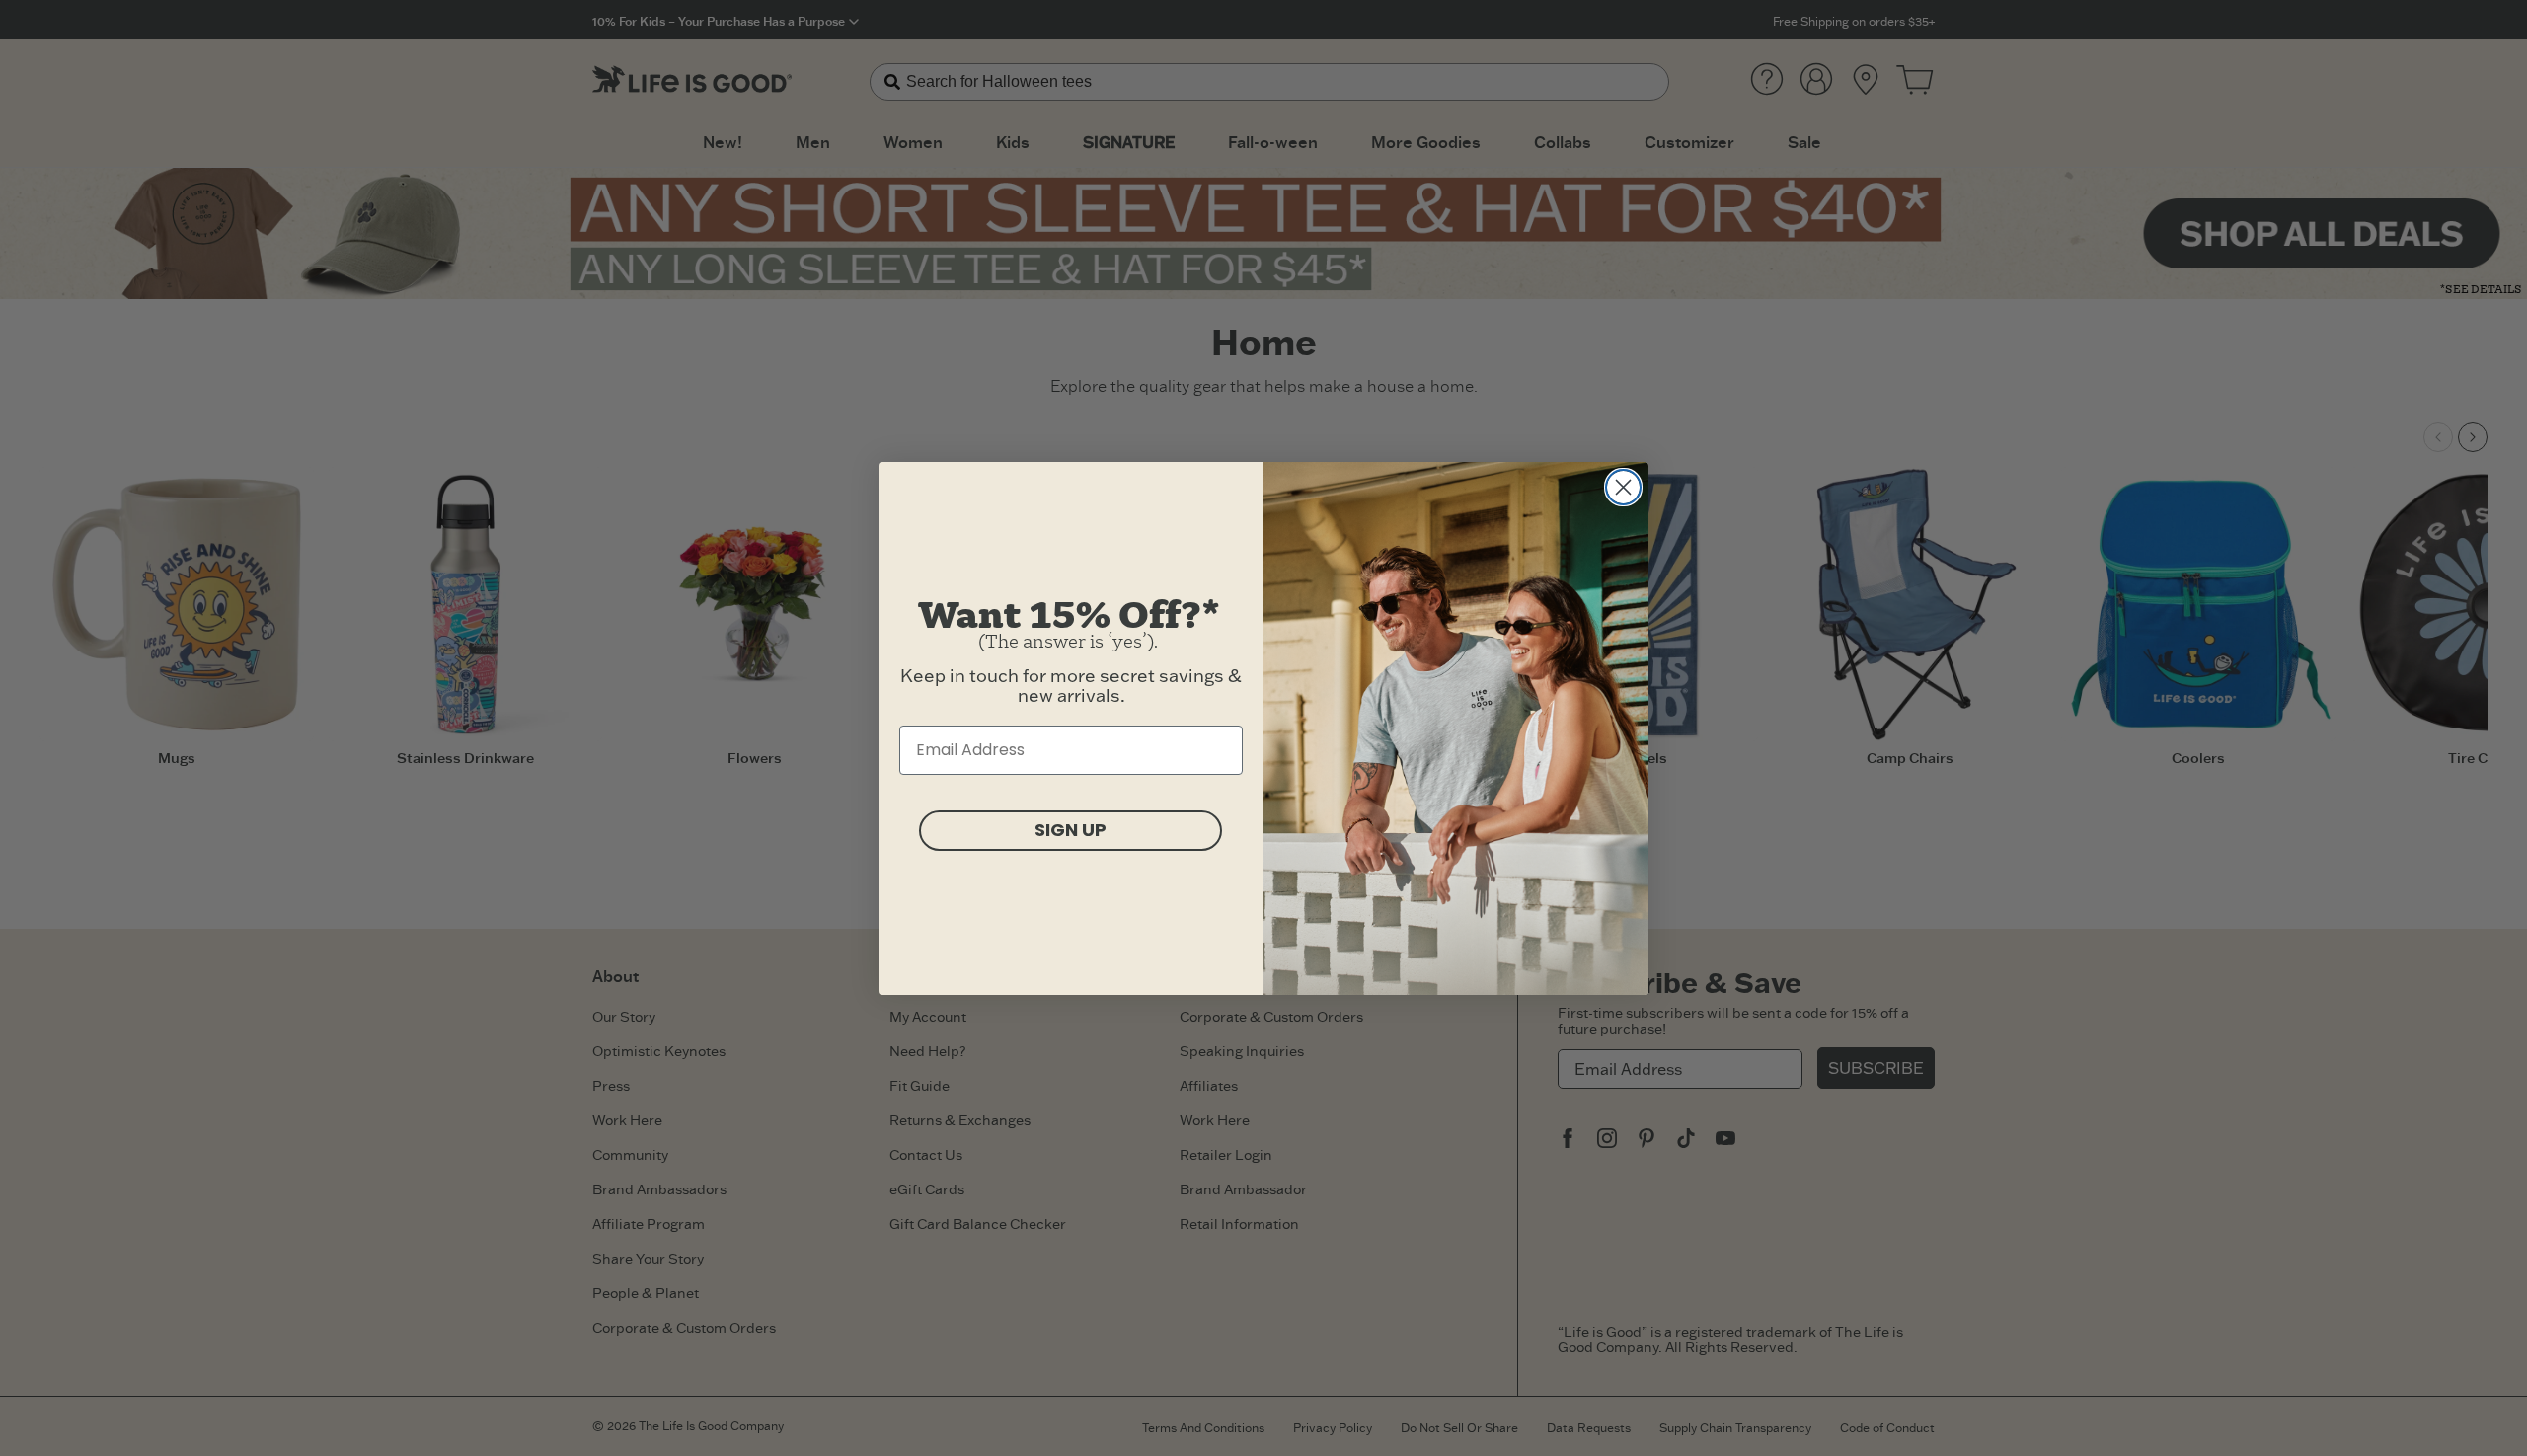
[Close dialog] (1623, 487)
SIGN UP (1071, 830)
